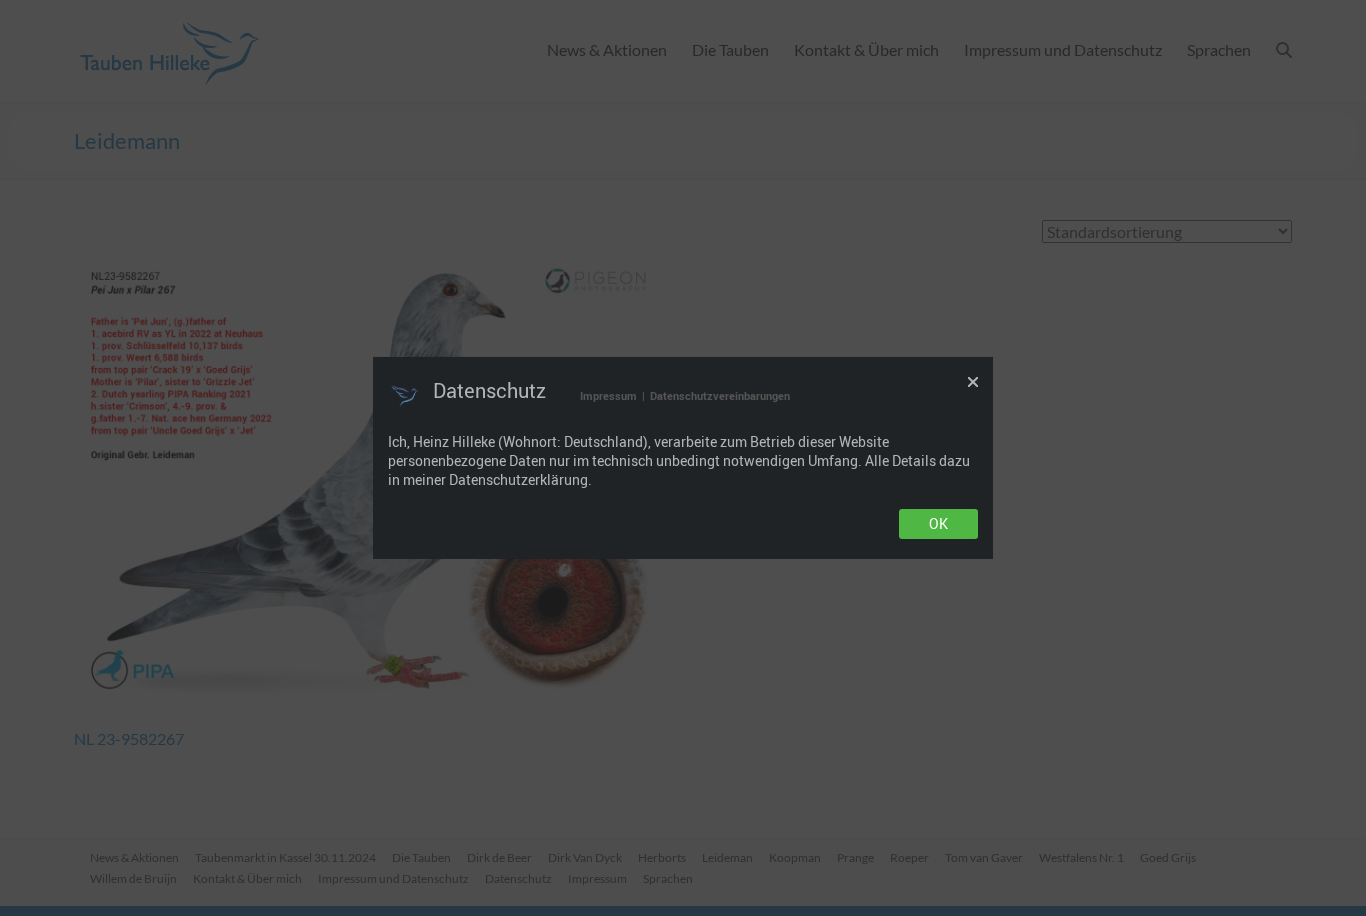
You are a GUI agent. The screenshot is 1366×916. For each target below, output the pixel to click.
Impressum (608, 395)
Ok (938, 524)
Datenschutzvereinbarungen (720, 395)
